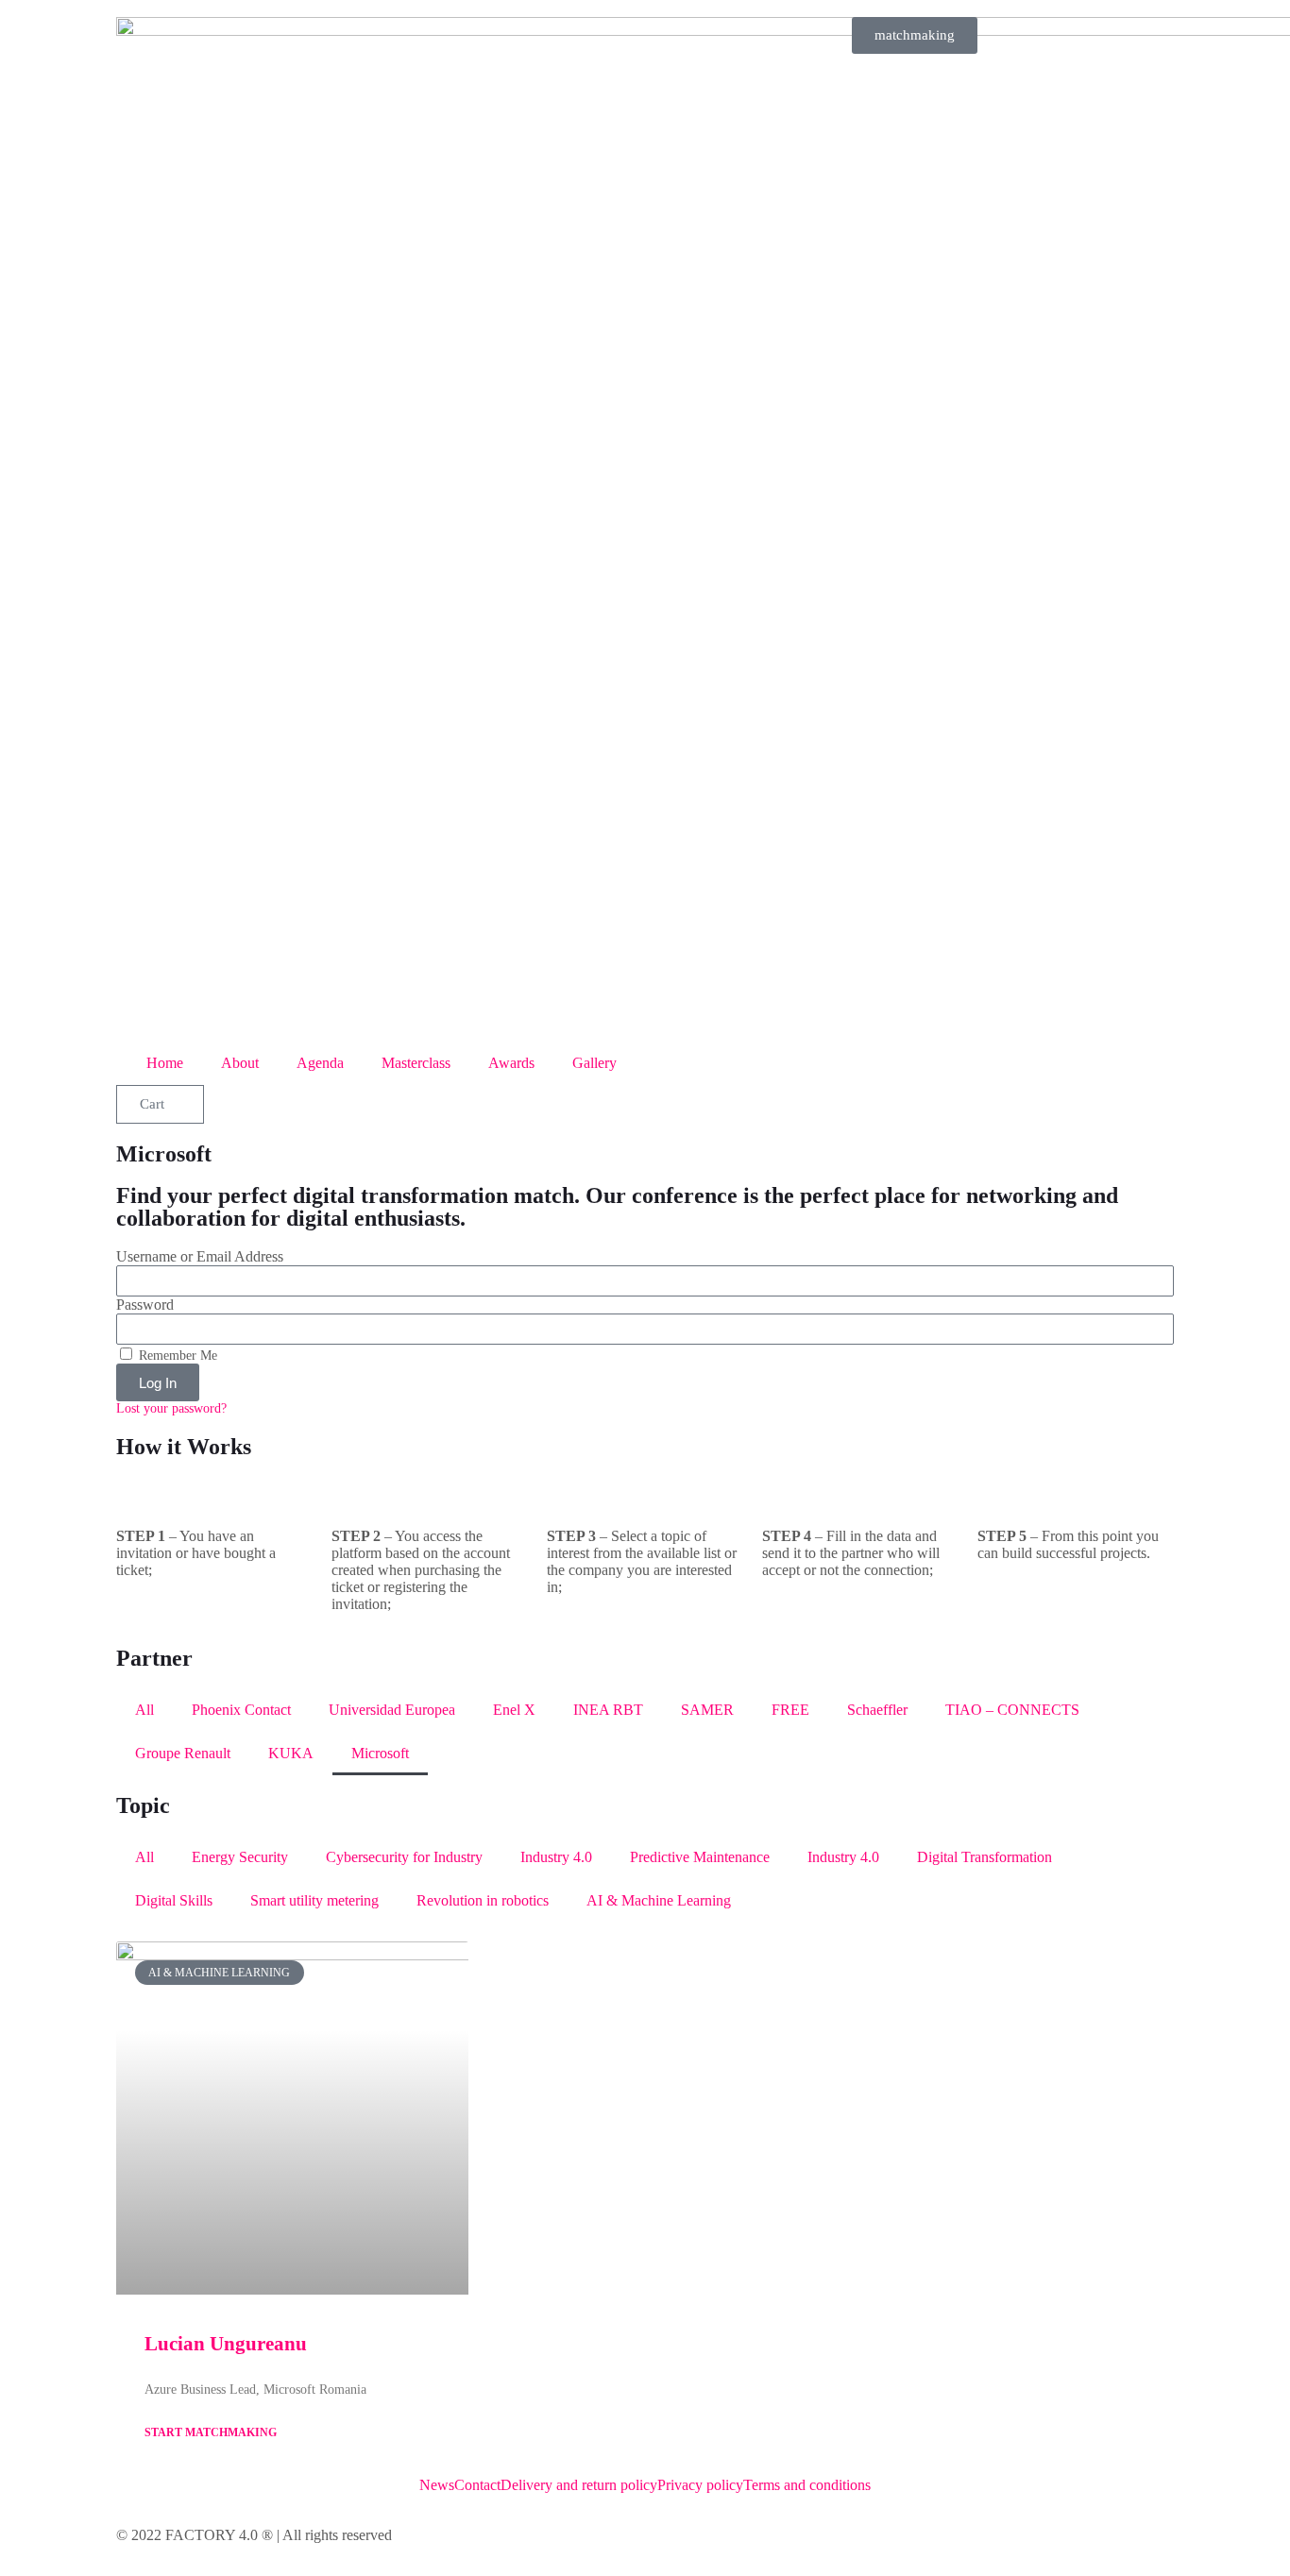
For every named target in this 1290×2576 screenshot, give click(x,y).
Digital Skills (174, 1900)
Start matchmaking (211, 2432)
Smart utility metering (314, 1900)
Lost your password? (171, 1408)
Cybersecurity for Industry (404, 1857)
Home (165, 1063)
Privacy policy (700, 2485)
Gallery (594, 1063)
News (437, 2485)
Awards (511, 1063)
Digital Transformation (984, 1857)
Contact (477, 2485)
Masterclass (416, 1063)
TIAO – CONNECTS (1012, 1710)
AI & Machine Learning (659, 1900)
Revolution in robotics (483, 1900)
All (144, 1710)
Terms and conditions (807, 2485)
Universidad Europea (392, 1710)
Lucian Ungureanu (226, 2344)
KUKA (291, 1753)
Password (145, 1305)
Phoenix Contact (241, 1710)
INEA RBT (608, 1710)
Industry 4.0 (556, 1857)
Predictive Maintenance (700, 1857)
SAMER (707, 1710)
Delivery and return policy (579, 2485)
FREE (790, 1710)
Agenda (320, 1063)
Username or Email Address (200, 1256)
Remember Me (176, 1356)
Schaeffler (877, 1710)
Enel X (514, 1710)
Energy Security (240, 1857)
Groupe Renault (183, 1753)
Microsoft (380, 1753)
